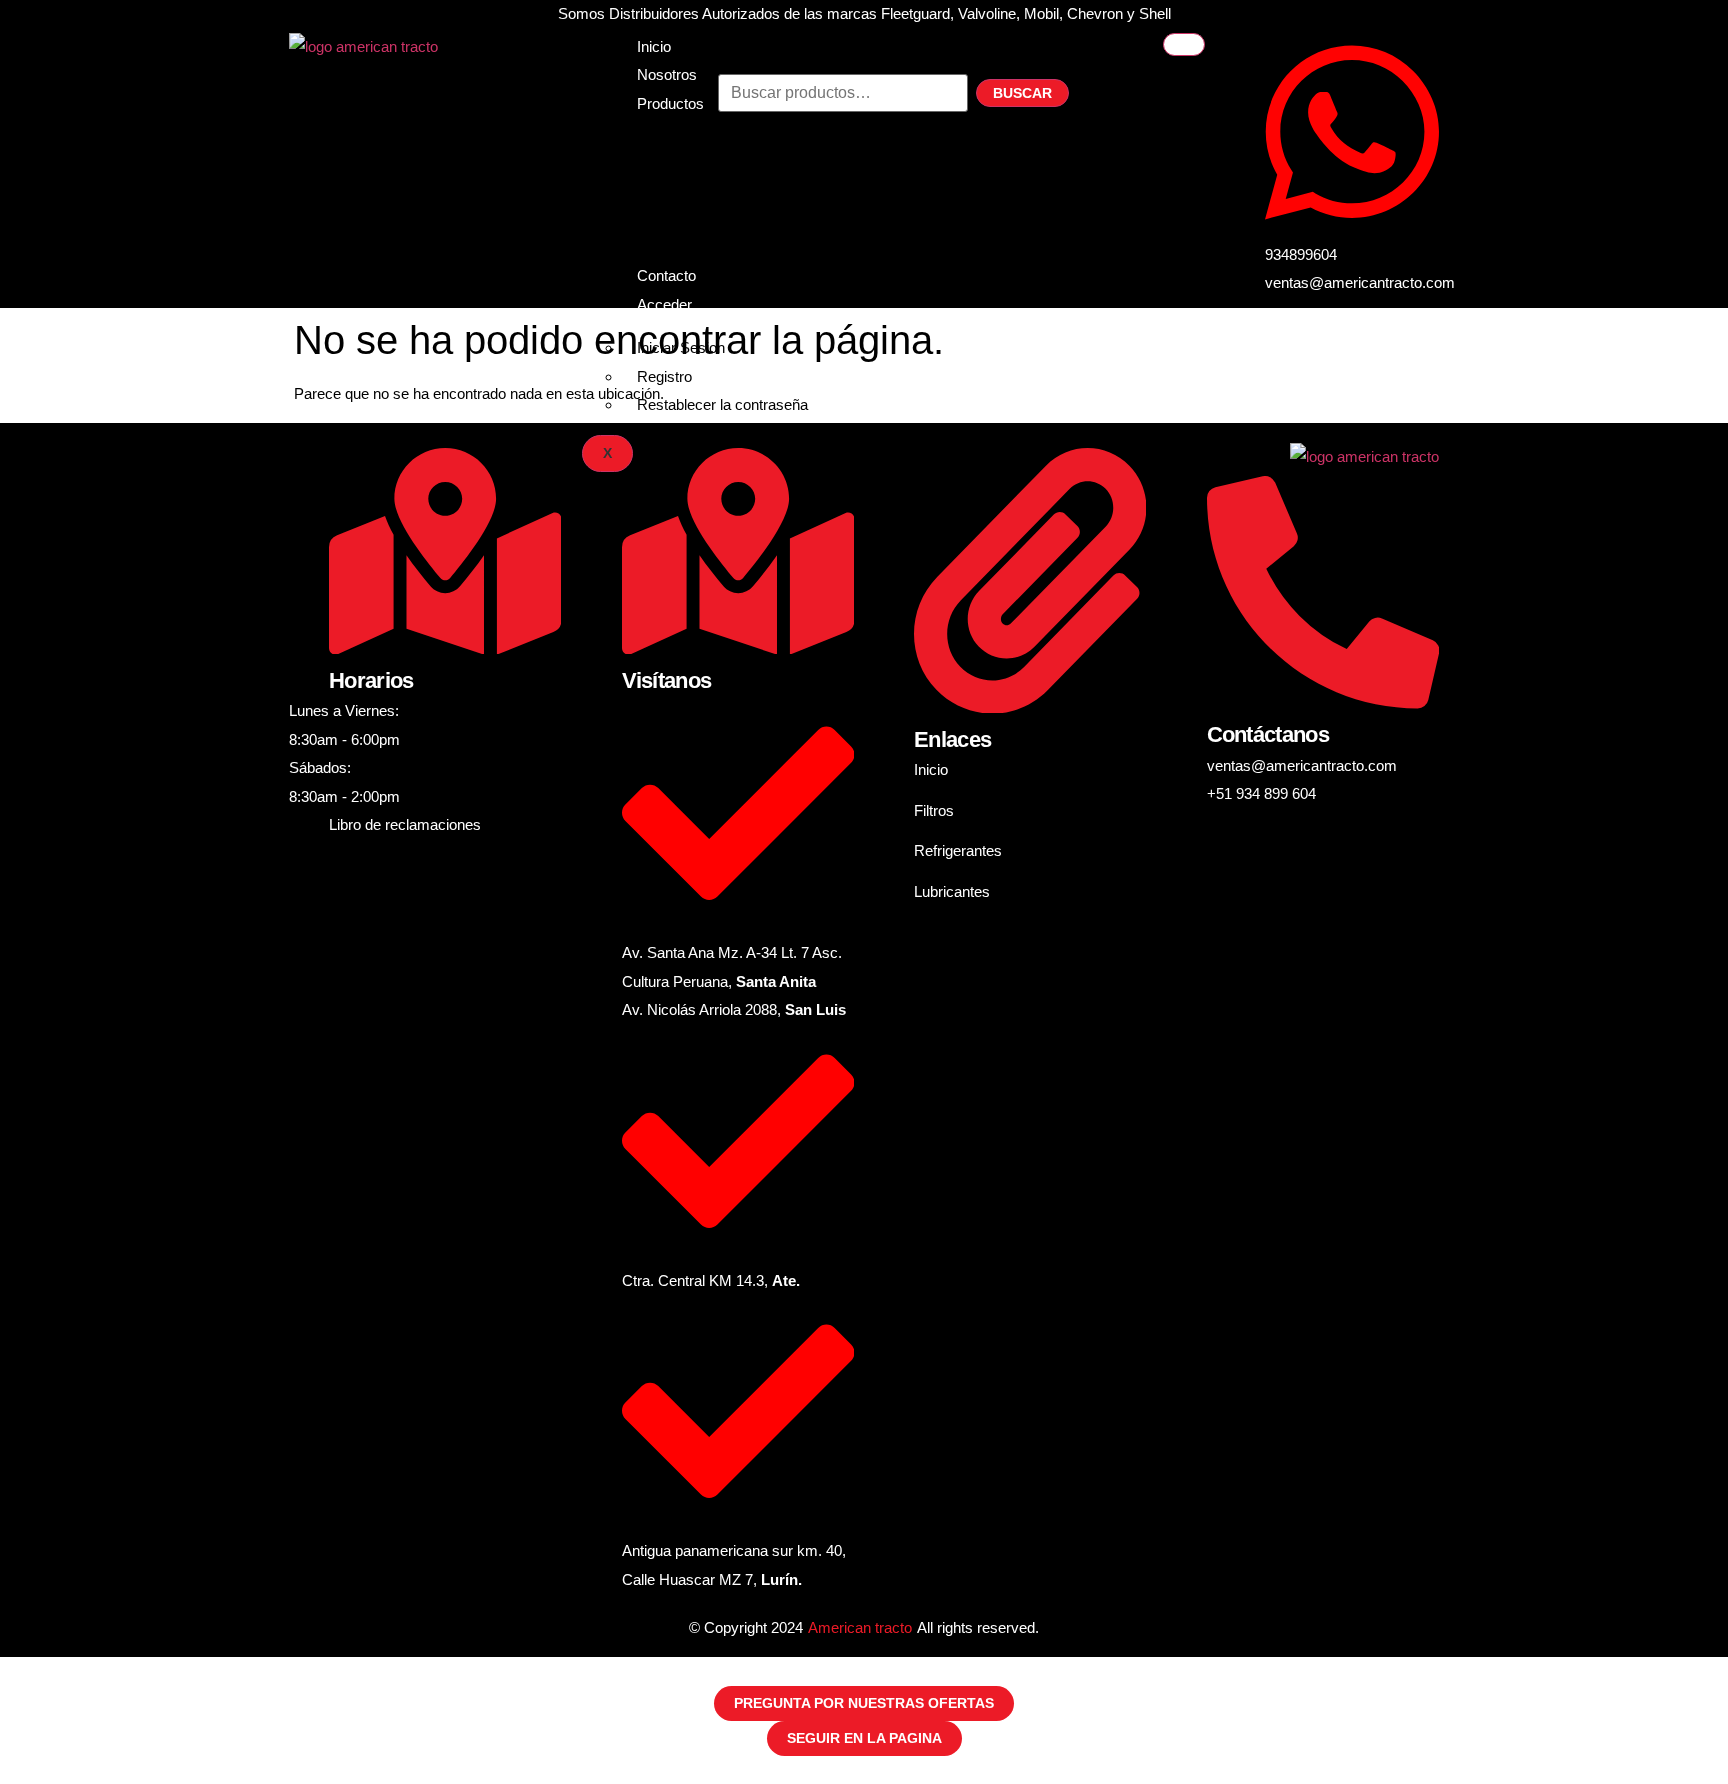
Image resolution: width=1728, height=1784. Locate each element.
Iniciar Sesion (681, 347)
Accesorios (674, 232)
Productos (670, 103)
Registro (664, 376)
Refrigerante (677, 175)
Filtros (657, 146)
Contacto (666, 275)
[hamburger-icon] (1184, 44)
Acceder (664, 304)
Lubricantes (675, 203)
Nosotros (667, 74)
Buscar (1022, 93)
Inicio (654, 46)
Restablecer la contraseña (722, 404)
